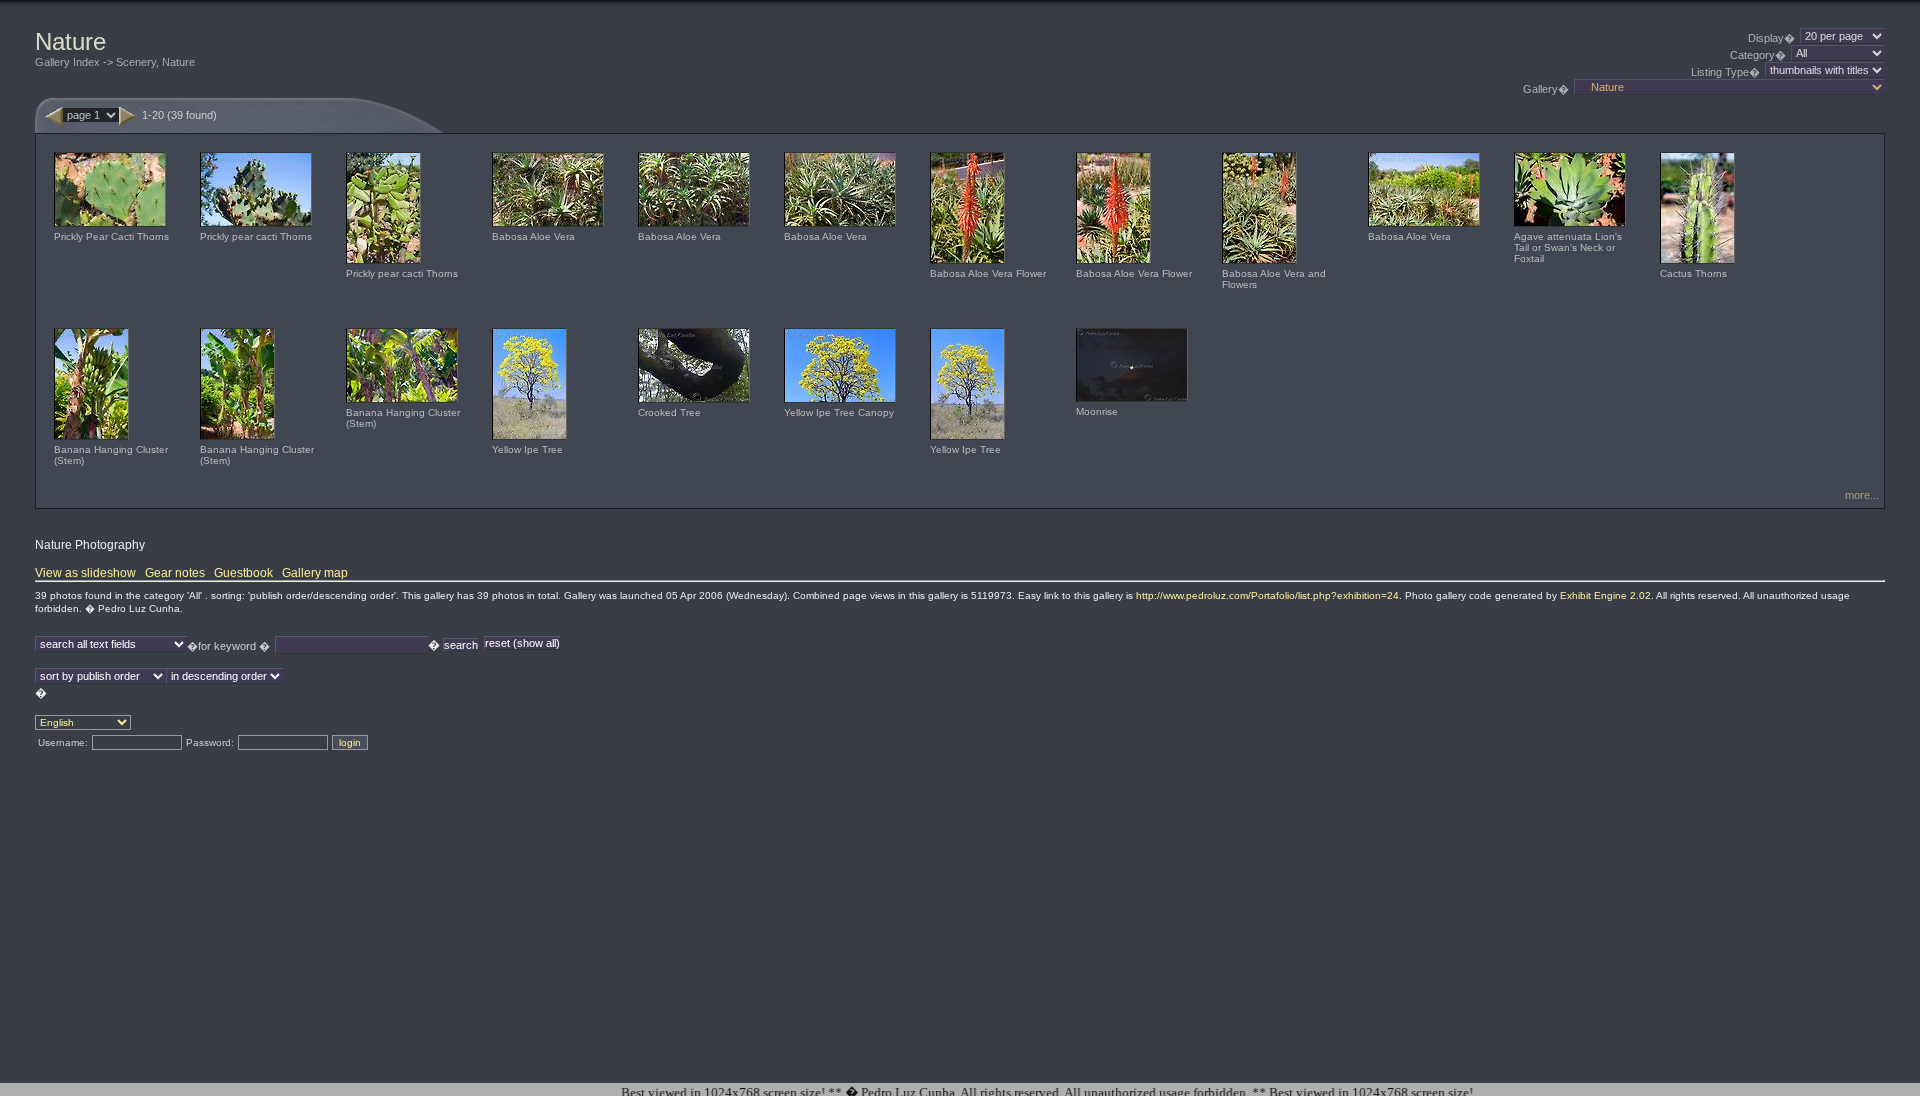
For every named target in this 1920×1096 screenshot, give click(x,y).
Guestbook (243, 573)
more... (1862, 495)
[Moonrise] (1132, 401)
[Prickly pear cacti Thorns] (256, 226)
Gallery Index (67, 62)
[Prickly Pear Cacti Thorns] (110, 226)
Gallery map (315, 573)
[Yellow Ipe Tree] (529, 439)
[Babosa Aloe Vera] (548, 226)
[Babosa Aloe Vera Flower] (967, 263)
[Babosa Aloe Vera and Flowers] (1259, 263)
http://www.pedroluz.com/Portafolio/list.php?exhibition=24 (1267, 595)
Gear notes (175, 573)
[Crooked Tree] (694, 402)
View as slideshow (85, 573)
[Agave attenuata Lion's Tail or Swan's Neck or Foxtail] (1570, 226)
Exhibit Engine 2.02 (1605, 595)
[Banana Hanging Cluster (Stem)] (91, 439)
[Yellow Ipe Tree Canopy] (840, 402)
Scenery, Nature (155, 62)
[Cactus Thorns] (1697, 263)
